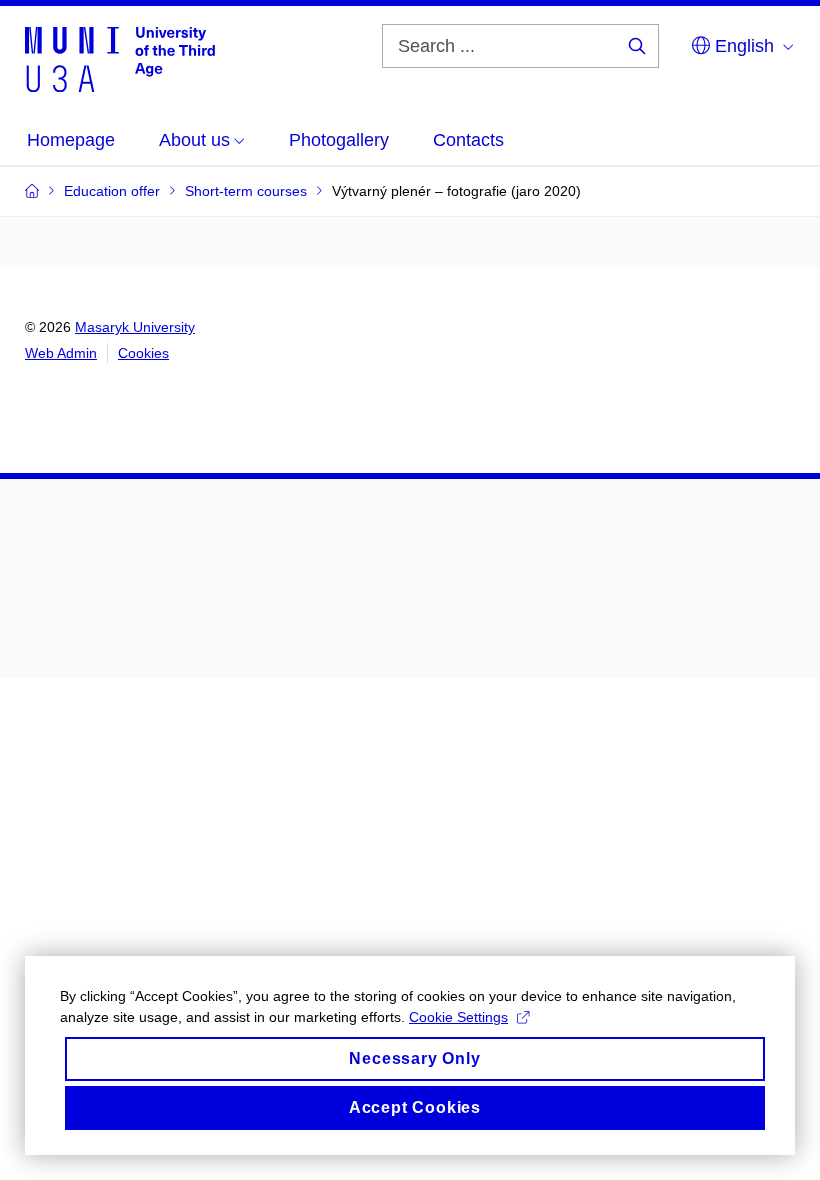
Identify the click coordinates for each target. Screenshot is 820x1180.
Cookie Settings (458, 1017)
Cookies (143, 353)
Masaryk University (135, 327)
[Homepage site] (120, 58)
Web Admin (61, 353)
